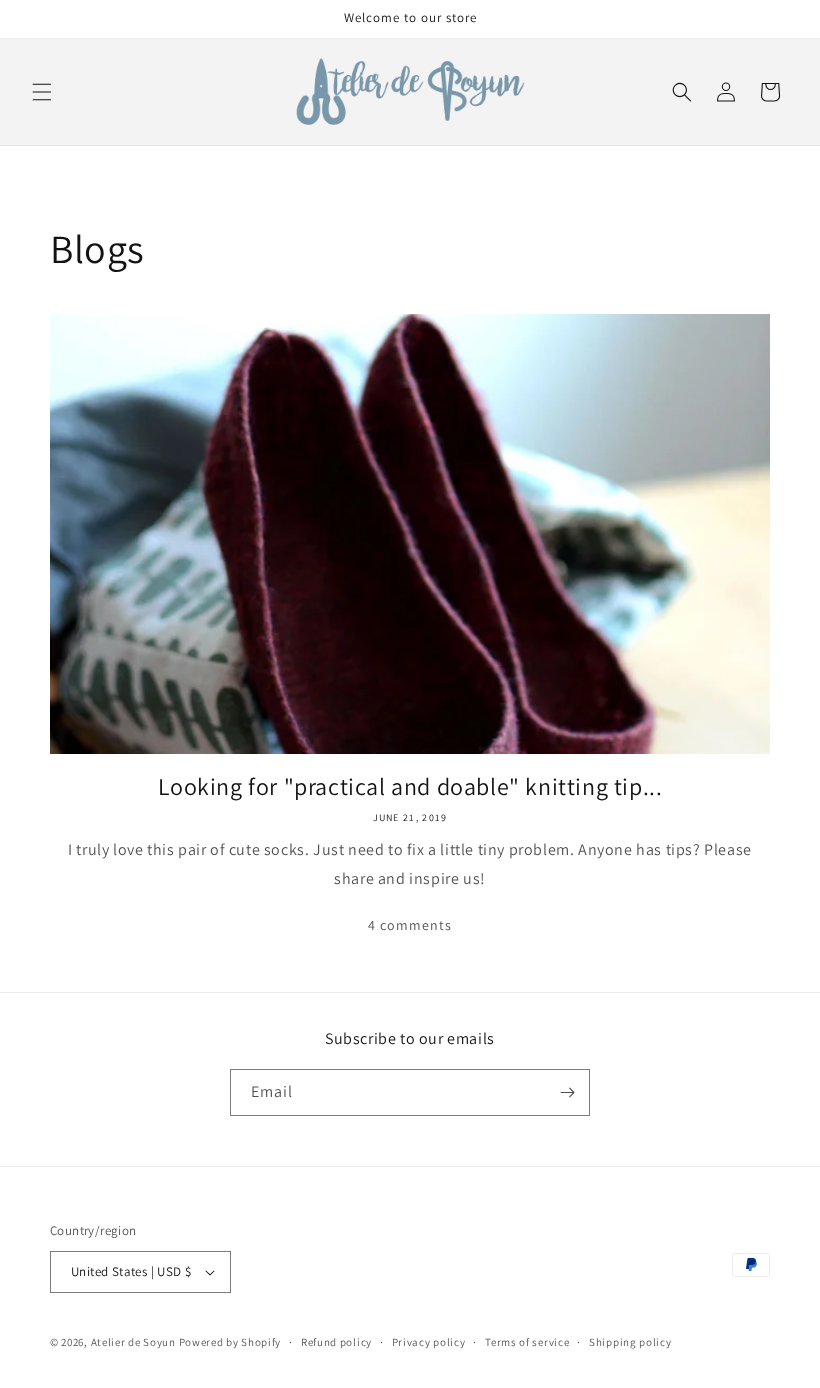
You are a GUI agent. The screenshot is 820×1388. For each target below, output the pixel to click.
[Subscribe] (567, 1092)
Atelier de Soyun (133, 1342)
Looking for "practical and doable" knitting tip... (410, 786)
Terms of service (527, 1342)
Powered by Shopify (230, 1342)
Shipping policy (630, 1342)
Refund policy (336, 1342)
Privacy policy (429, 1342)
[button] (42, 92)
